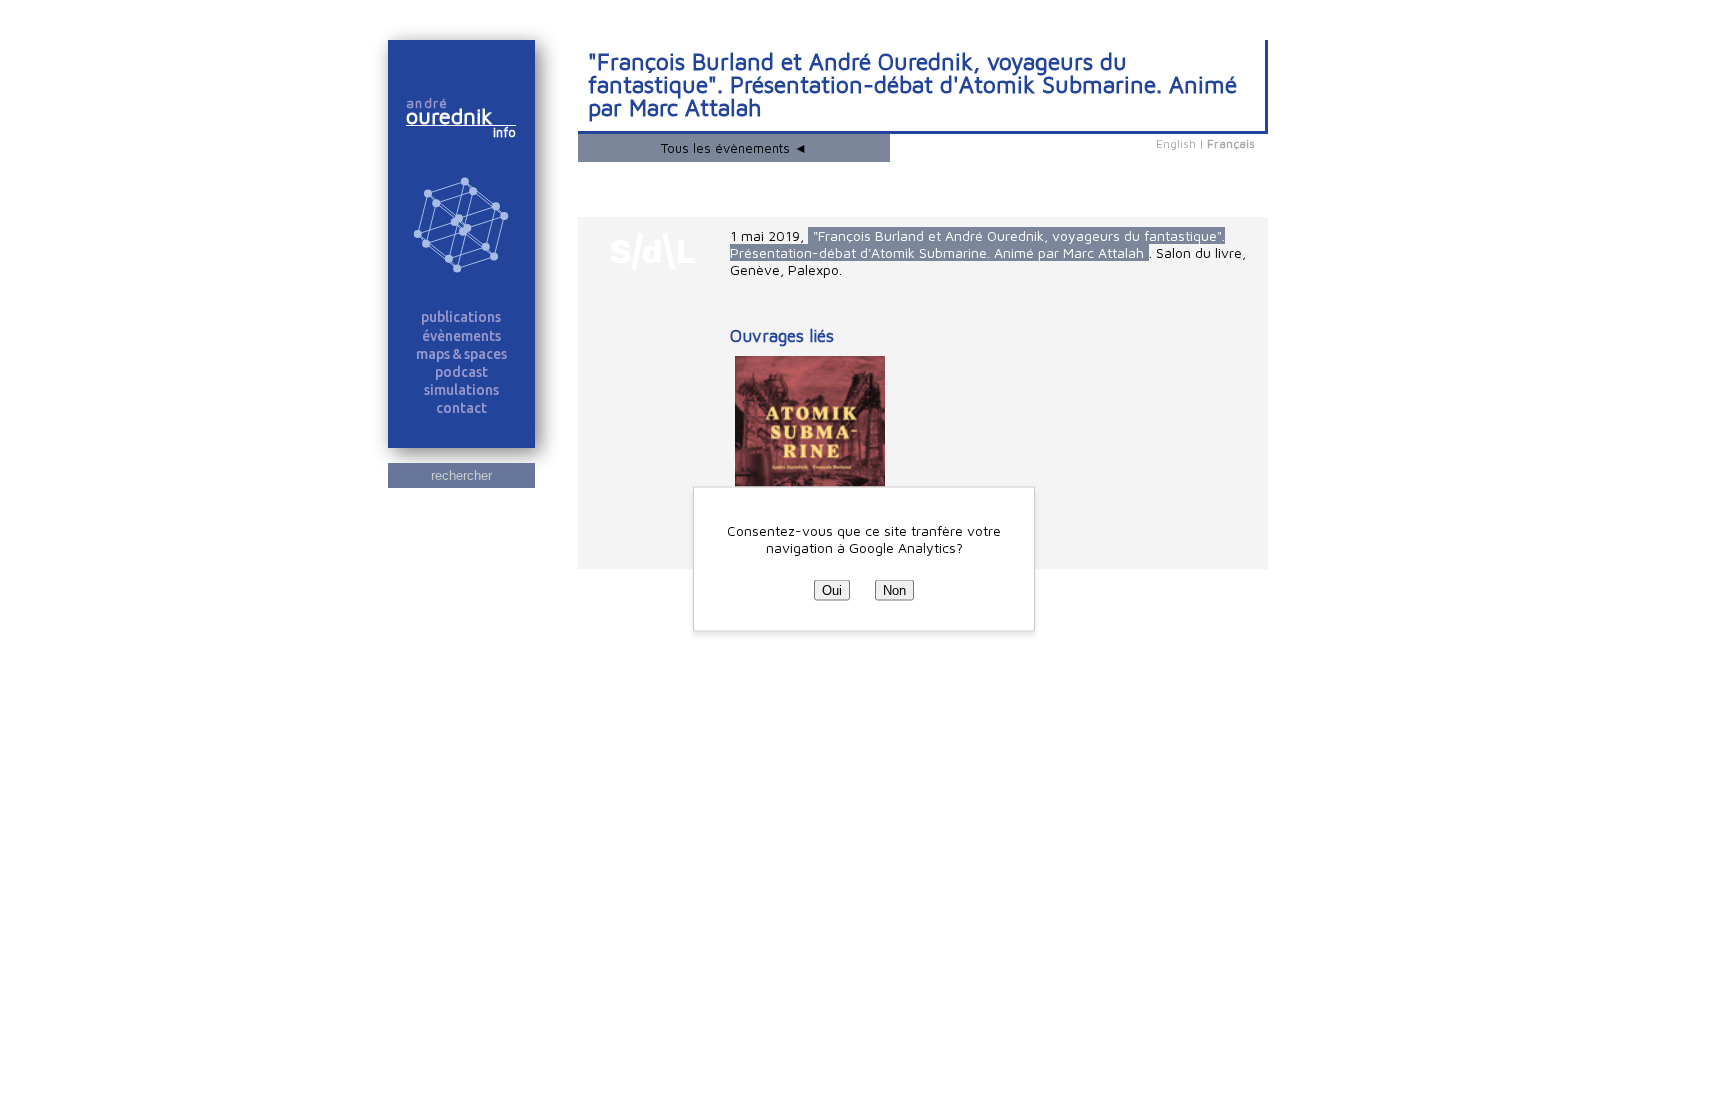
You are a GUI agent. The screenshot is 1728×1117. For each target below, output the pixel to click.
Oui (832, 589)
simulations (461, 390)
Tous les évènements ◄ (734, 148)
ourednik (458, 116)
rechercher (461, 475)
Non (894, 589)
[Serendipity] (461, 226)
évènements (461, 336)
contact (461, 408)
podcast (461, 372)
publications (461, 317)
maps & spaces (461, 354)
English (1176, 143)
